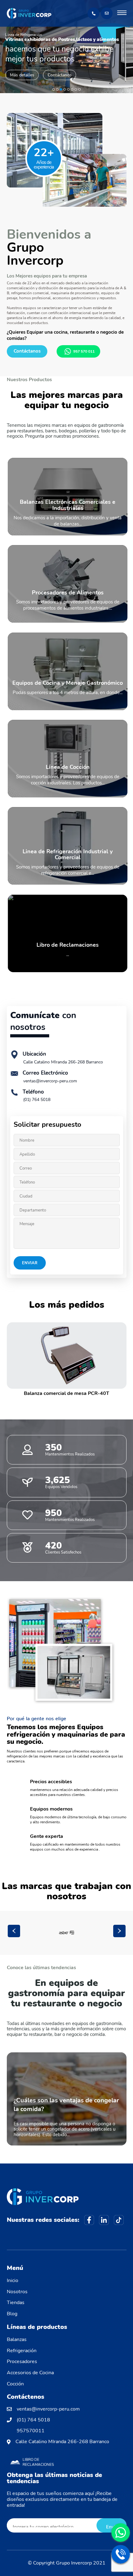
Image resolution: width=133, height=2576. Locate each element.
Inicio (13, 2281)
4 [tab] (65, 89)
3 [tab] (61, 89)
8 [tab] (79, 89)
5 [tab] (68, 89)
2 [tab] (57, 89)
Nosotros (17, 2292)
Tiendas (16, 2303)
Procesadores (22, 2362)
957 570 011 (84, 351)
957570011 (31, 2431)
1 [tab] (54, 89)
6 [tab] (72, 89)
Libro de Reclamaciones (38, 2462)
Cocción (15, 2384)
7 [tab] (76, 89)
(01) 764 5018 (37, 1100)
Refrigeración (22, 2351)
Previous (14, 1931)
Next (119, 1931)
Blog (12, 2314)
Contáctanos (60, 75)
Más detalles (22, 75)
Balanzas (17, 2339)
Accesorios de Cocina (30, 2373)
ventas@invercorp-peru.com (50, 1081)
